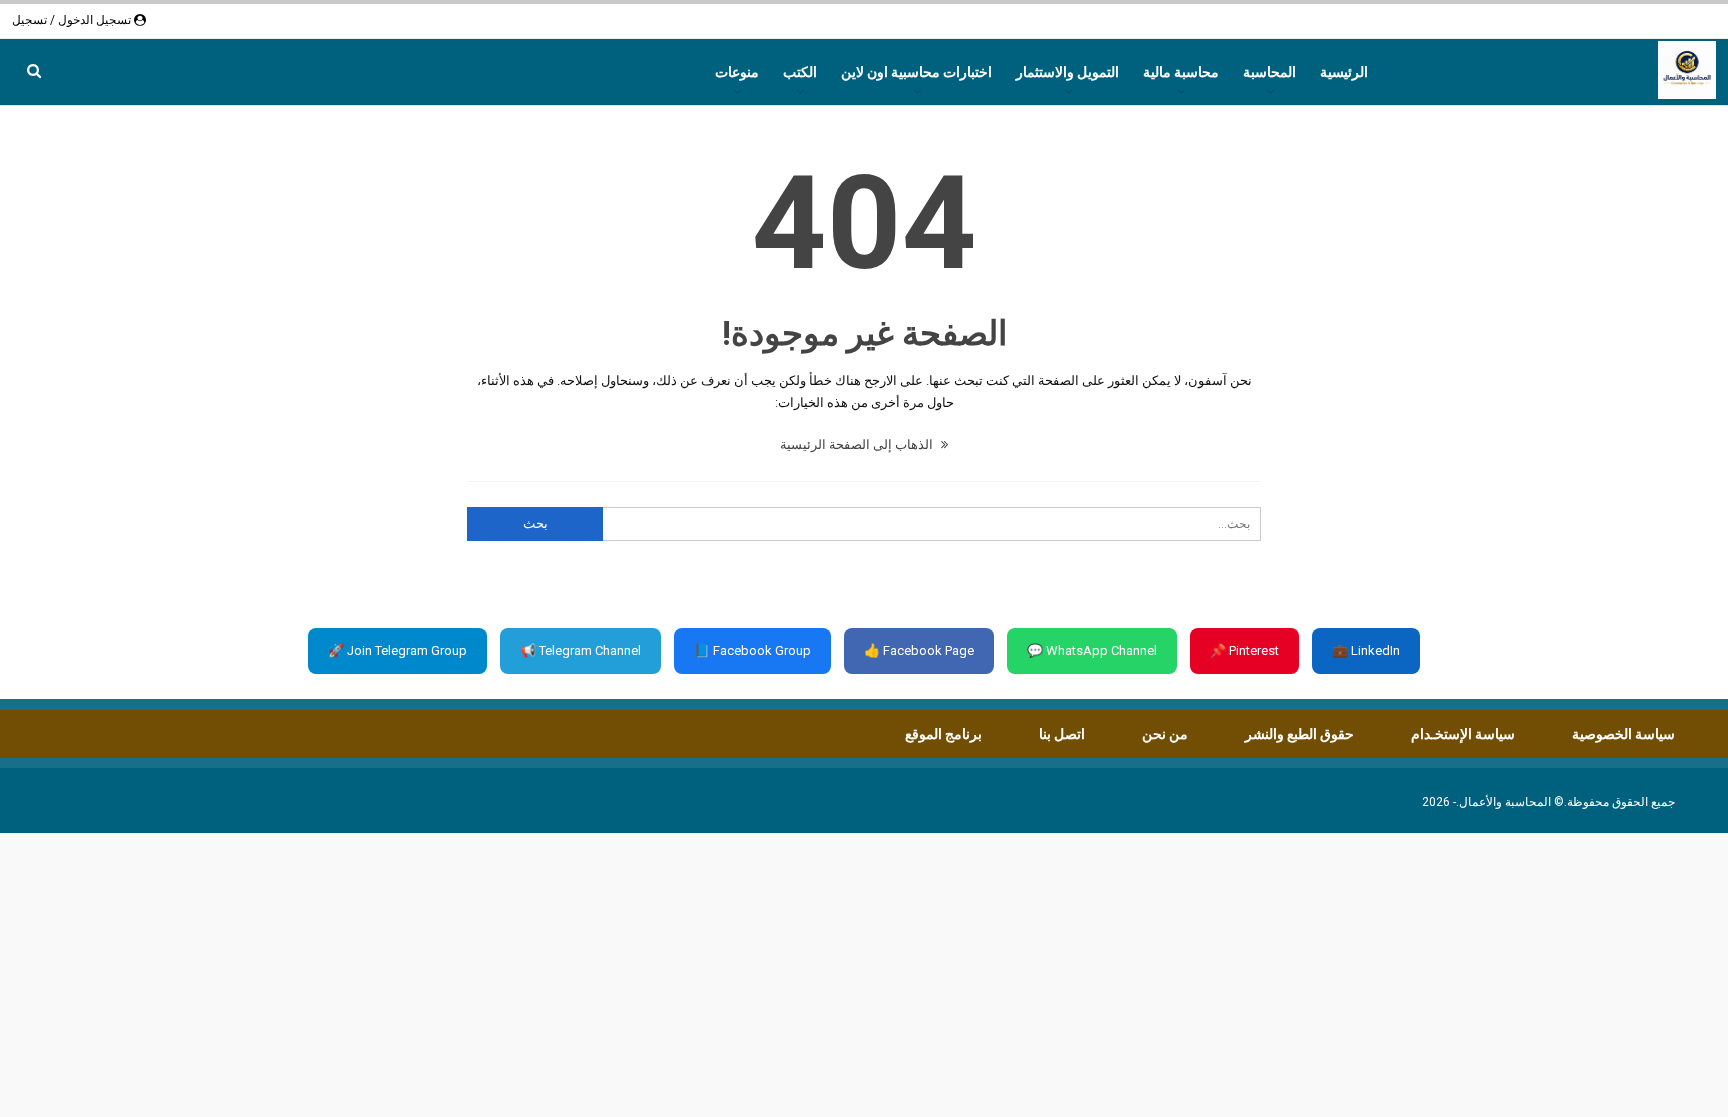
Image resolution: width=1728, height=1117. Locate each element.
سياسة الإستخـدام (1463, 734)
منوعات (737, 72)
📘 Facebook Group (752, 650)
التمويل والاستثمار (1067, 72)
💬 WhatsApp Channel (1092, 650)
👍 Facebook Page (919, 650)
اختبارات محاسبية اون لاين (916, 72)
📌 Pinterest (1244, 650)
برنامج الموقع (943, 734)
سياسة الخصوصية (1623, 734)
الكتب (800, 72)
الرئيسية (1344, 72)
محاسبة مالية (1181, 72)
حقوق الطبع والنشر (1299, 734)
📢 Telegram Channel (580, 650)
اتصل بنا (1062, 734)
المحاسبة (1269, 72)
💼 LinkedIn (1366, 650)
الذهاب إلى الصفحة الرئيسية (858, 444)
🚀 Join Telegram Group (397, 650)
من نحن (1165, 734)
